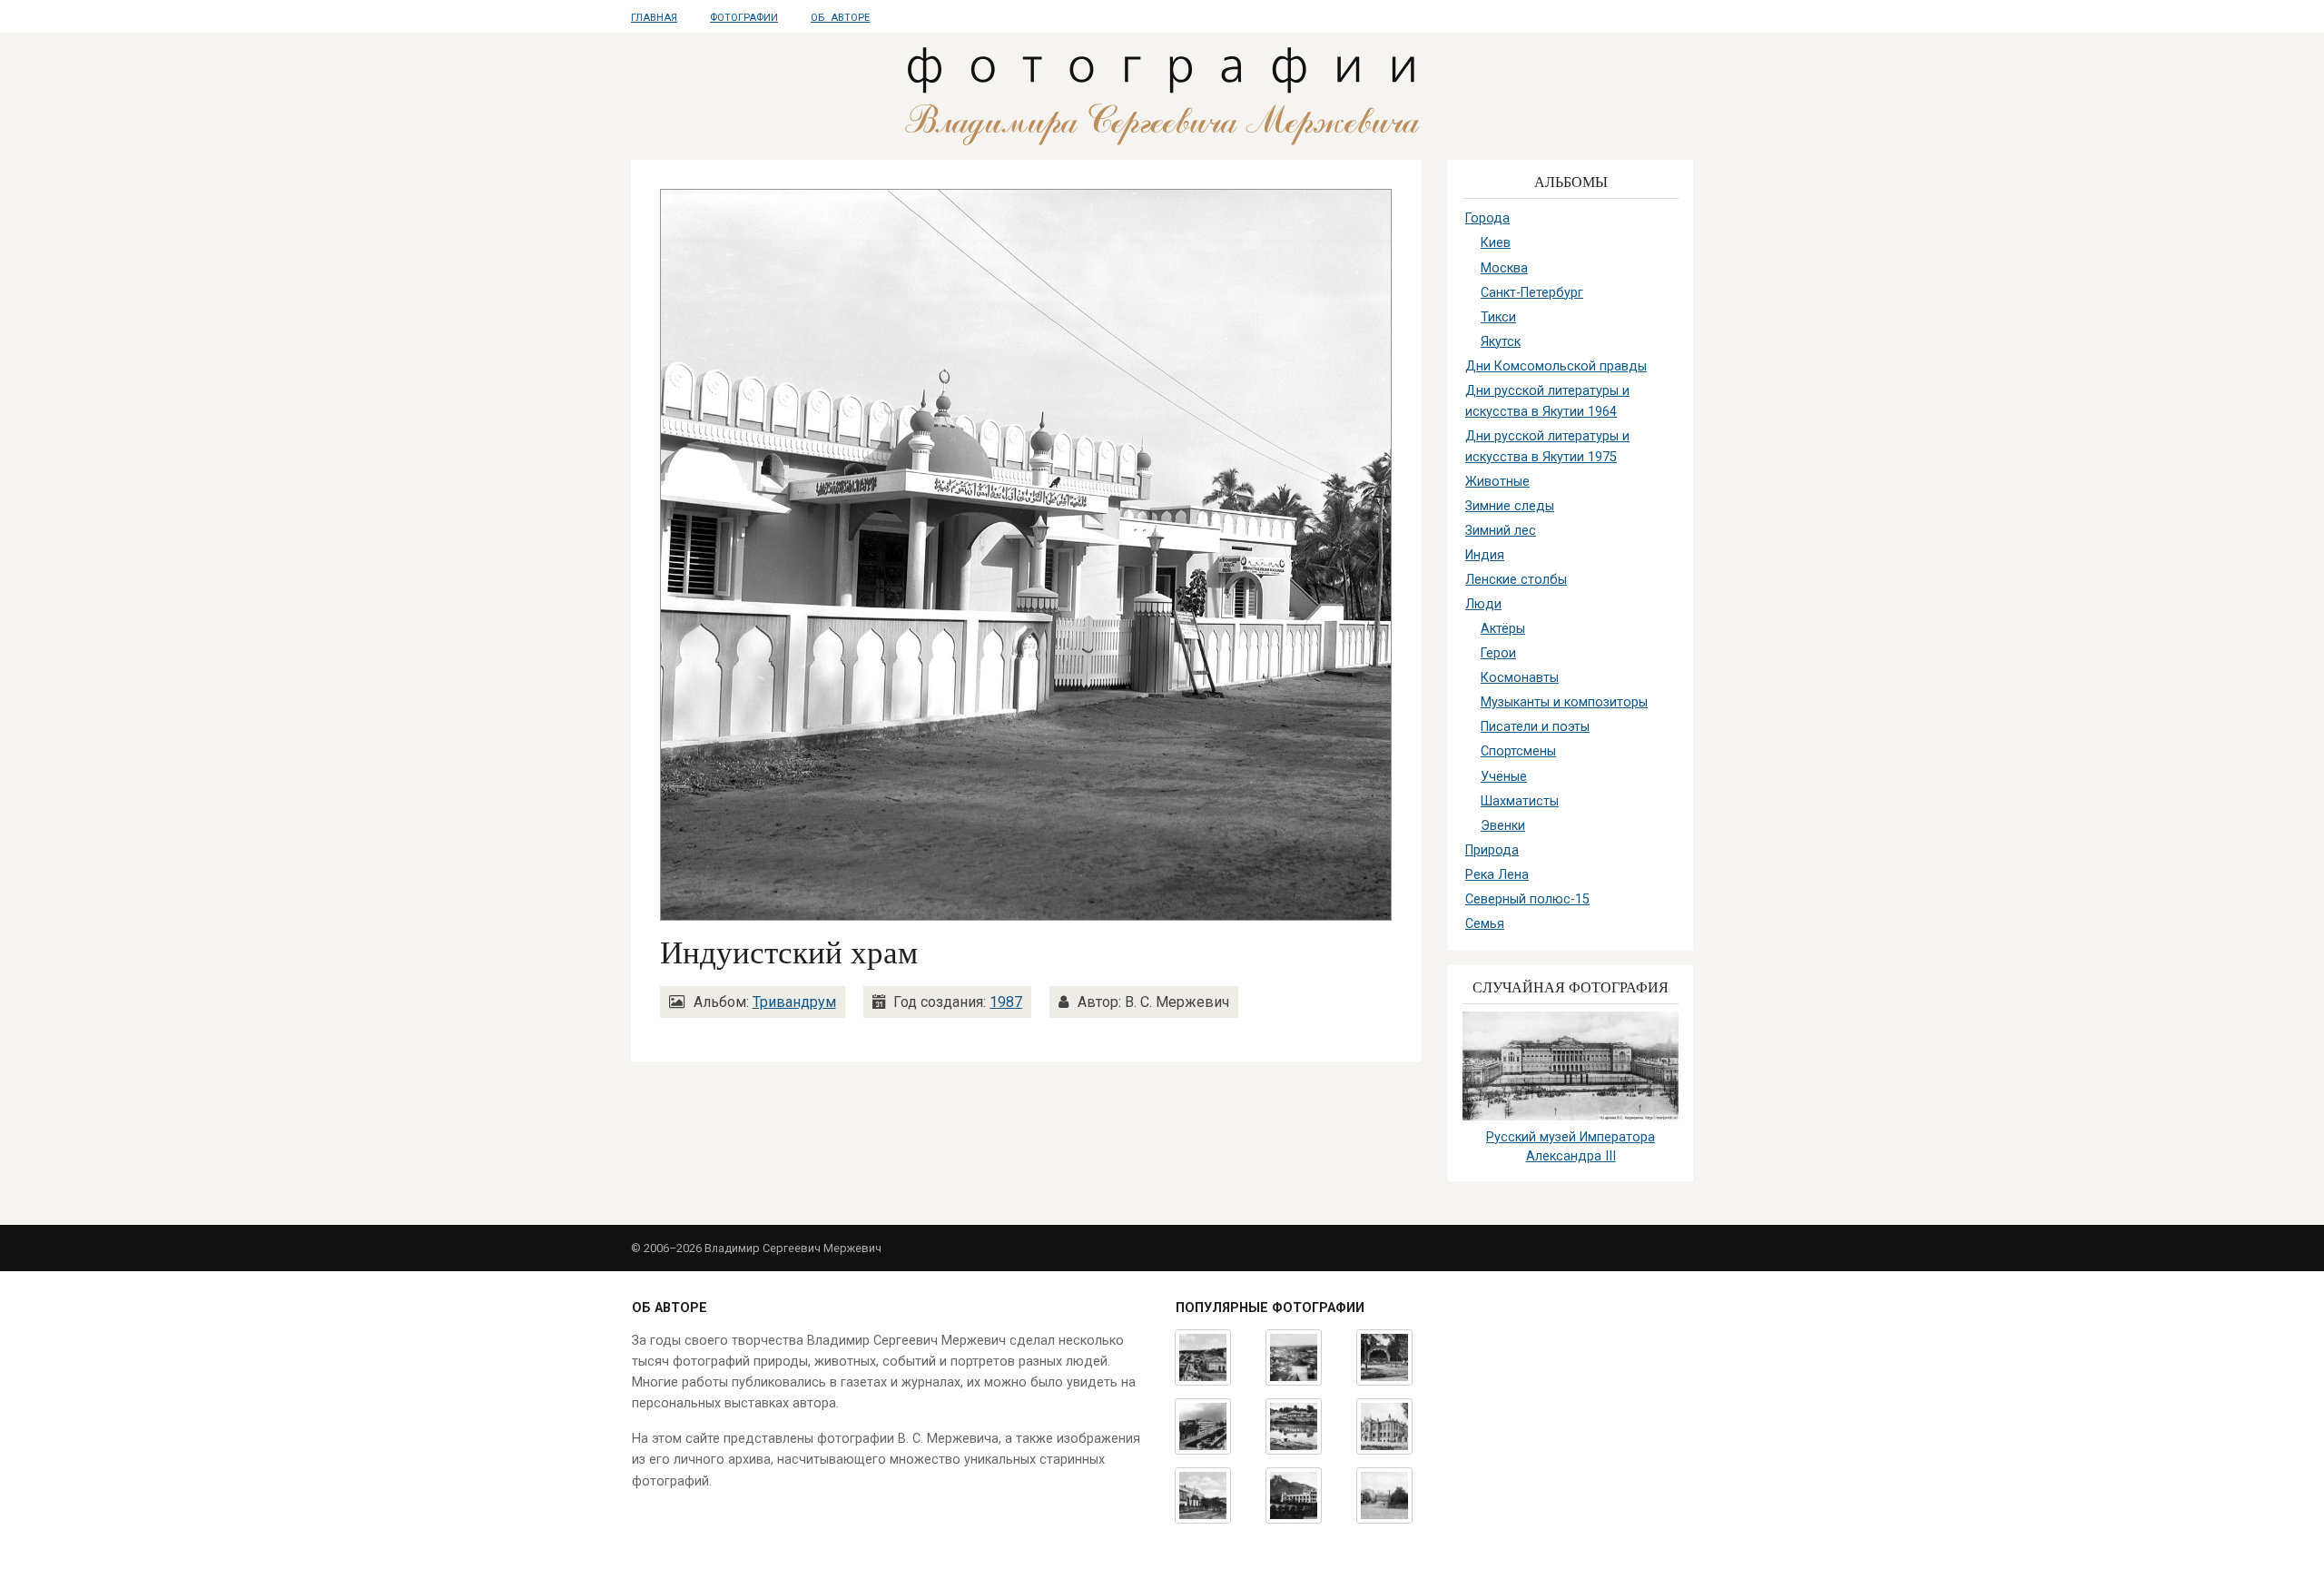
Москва (1504, 268)
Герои (1498, 653)
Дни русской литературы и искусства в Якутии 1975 (1547, 447)
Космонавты (1520, 678)
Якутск (1501, 342)
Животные (1497, 482)
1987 (1006, 1002)
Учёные (1504, 777)
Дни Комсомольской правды (1556, 366)
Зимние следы (1510, 506)
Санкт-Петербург (1532, 293)
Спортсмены (1518, 751)
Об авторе (840, 18)
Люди (1483, 604)
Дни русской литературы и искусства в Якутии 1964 (1547, 401)
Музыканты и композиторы (1564, 702)
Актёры (1503, 629)
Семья (1485, 924)
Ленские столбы (1516, 580)
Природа (1492, 850)
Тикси (1498, 317)
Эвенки (1503, 826)
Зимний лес (1501, 531)
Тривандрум (794, 1002)
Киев (1496, 243)
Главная (654, 18)
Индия (1485, 555)
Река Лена (1497, 875)
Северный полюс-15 (1527, 899)
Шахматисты (1520, 801)
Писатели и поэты (1535, 727)
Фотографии (744, 18)
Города (1487, 218)
